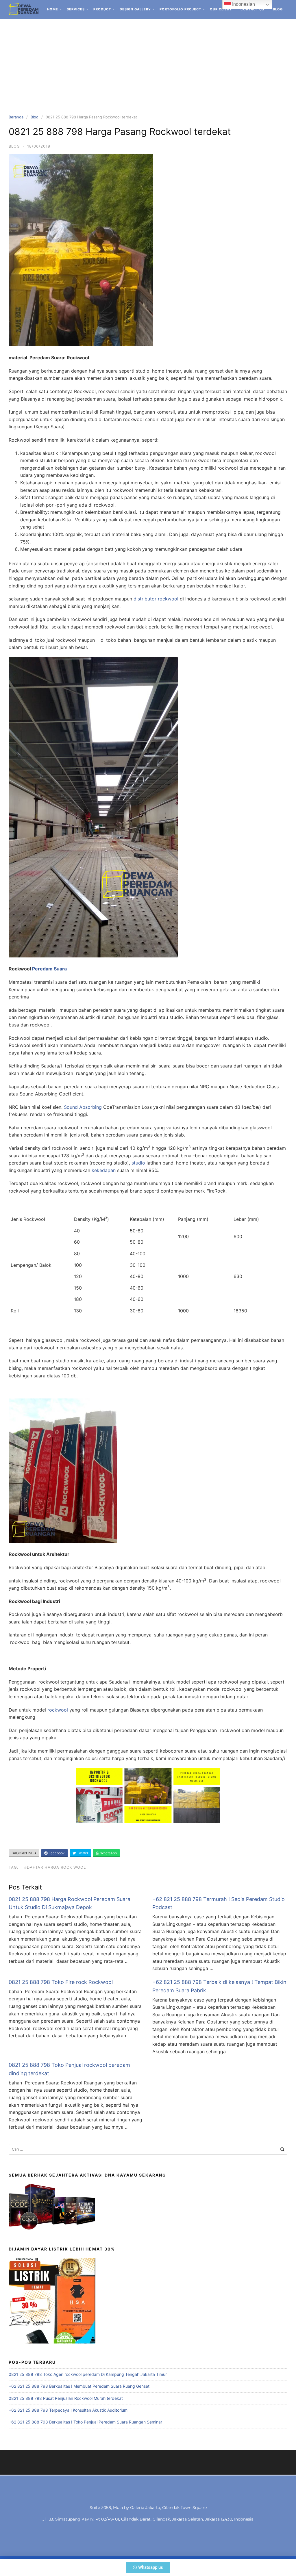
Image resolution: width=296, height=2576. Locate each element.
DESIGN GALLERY (135, 9)
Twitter (82, 1853)
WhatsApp (108, 1853)
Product (102, 9)
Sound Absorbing (83, 1107)
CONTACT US (252, 9)
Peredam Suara (49, 969)
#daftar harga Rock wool (55, 1867)
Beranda (16, 117)
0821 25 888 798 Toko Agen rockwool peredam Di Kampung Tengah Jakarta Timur (88, 2374)
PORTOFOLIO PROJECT (180, 9)
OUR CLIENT (221, 9)
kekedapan (104, 1170)
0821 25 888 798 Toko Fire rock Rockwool (61, 1982)
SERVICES (76, 9)
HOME (53, 9)
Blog (278, 9)
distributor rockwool (155, 599)
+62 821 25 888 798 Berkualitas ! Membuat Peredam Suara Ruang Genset (79, 2386)
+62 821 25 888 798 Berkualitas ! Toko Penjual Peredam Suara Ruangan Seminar (85, 2422)
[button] (148, 2567)
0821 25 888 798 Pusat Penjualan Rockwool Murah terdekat (66, 2398)
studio (138, 1163)
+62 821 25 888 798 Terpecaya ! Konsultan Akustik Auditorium (68, 2410)
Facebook (56, 1853)
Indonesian (243, 4)
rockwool (58, 1710)
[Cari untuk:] (148, 2149)
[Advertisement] (148, 62)
